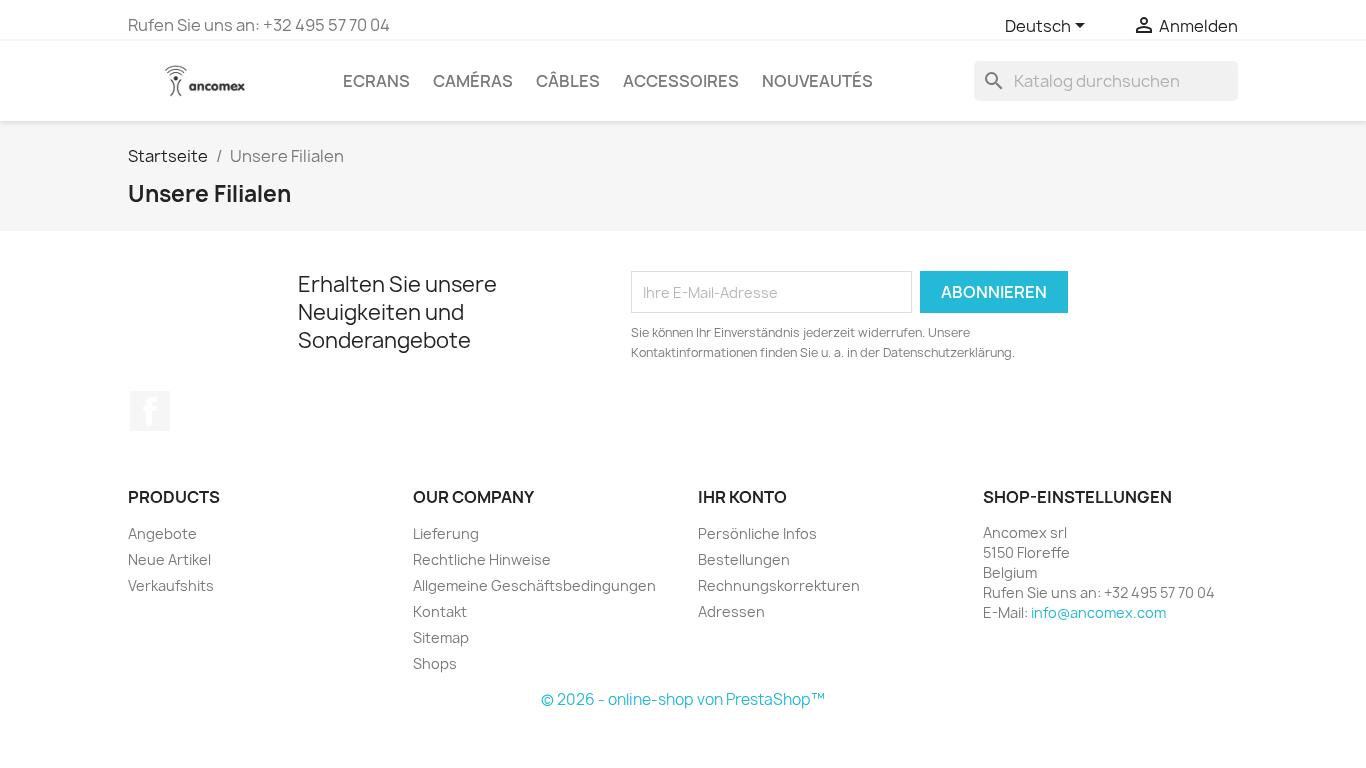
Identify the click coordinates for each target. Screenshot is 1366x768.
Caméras (473, 81)
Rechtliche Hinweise (482, 559)
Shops (435, 663)
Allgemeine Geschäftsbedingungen (534, 585)
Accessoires (681, 81)
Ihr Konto (742, 497)
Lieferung (446, 533)
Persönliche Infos (757, 533)
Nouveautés (817, 81)
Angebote (162, 533)
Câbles (568, 81)
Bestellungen (744, 559)
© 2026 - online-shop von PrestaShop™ (683, 699)
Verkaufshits (171, 585)
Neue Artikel (169, 559)
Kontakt (440, 611)
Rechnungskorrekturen (779, 585)
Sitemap (441, 637)
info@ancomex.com (1098, 612)
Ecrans (376, 81)
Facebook (150, 411)
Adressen (731, 611)
